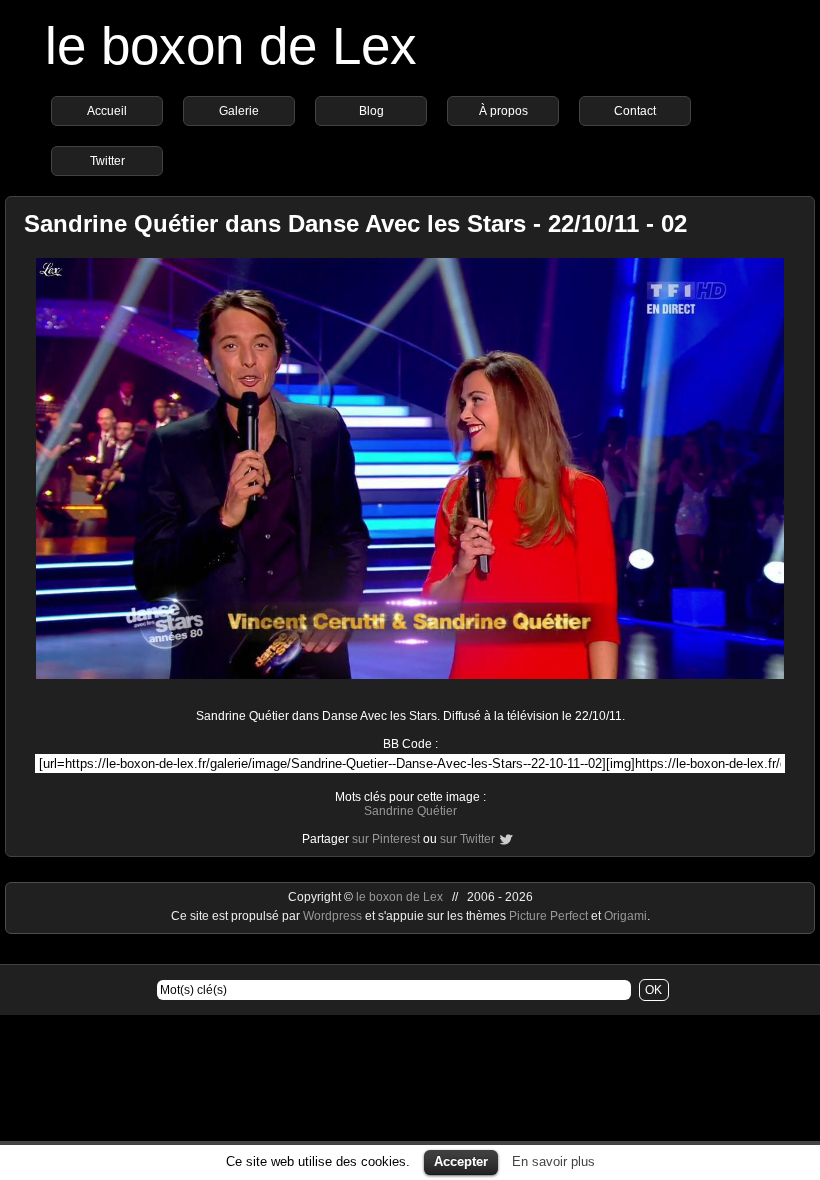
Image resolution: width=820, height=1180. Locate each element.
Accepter (461, 1161)
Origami (625, 916)
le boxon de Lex (231, 45)
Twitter (107, 161)
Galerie (239, 111)
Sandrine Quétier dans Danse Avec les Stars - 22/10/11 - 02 (355, 223)
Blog (371, 111)
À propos (503, 111)
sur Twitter (467, 839)
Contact (635, 111)
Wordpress (334, 916)
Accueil (107, 111)
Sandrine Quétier (410, 811)
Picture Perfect (548, 916)
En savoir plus (553, 1161)
